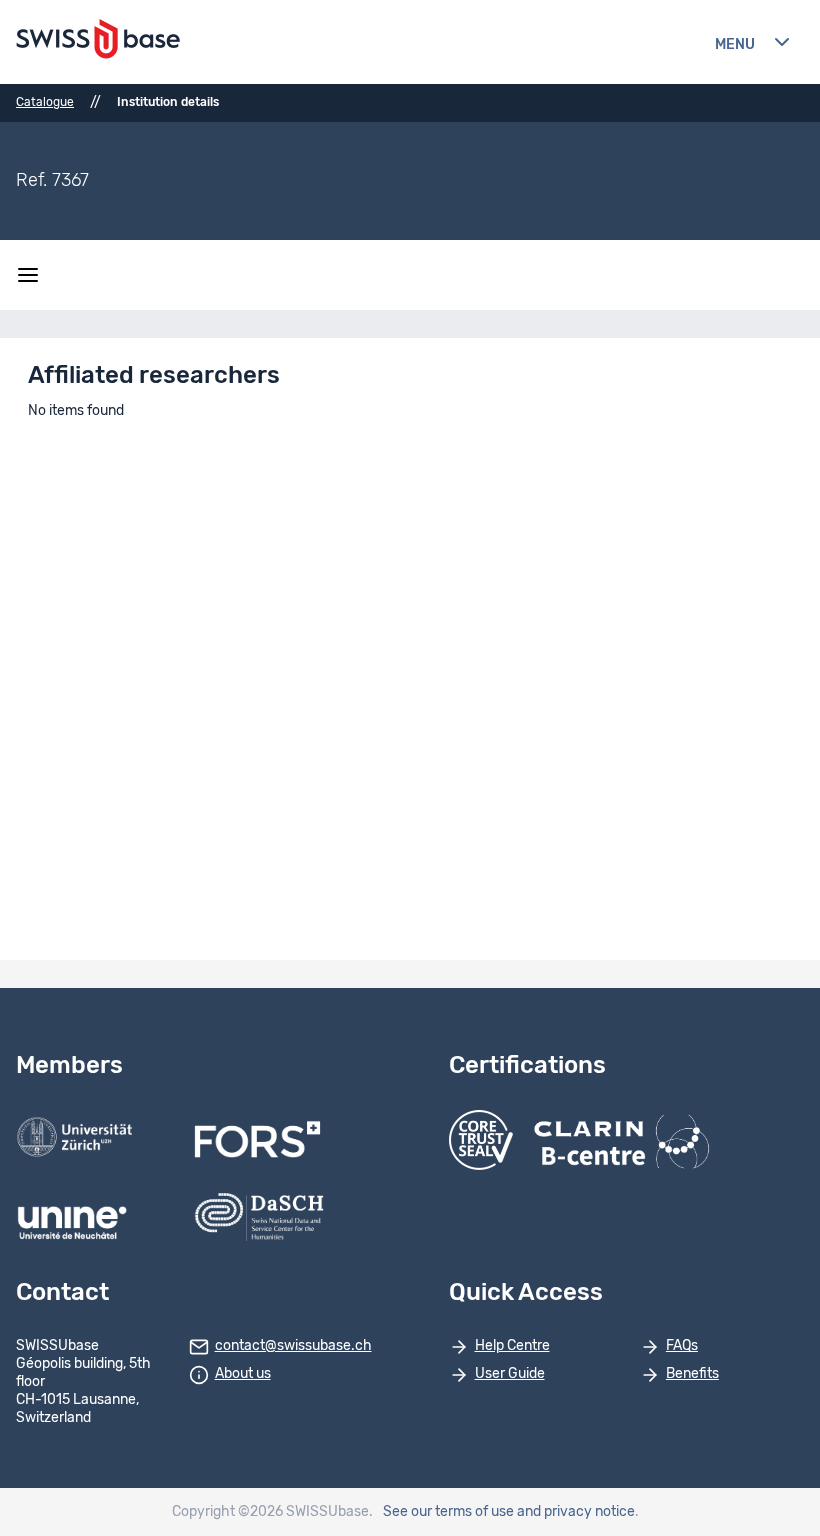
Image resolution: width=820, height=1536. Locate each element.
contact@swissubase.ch (293, 1346)
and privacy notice (576, 1512)
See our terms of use (448, 1512)
